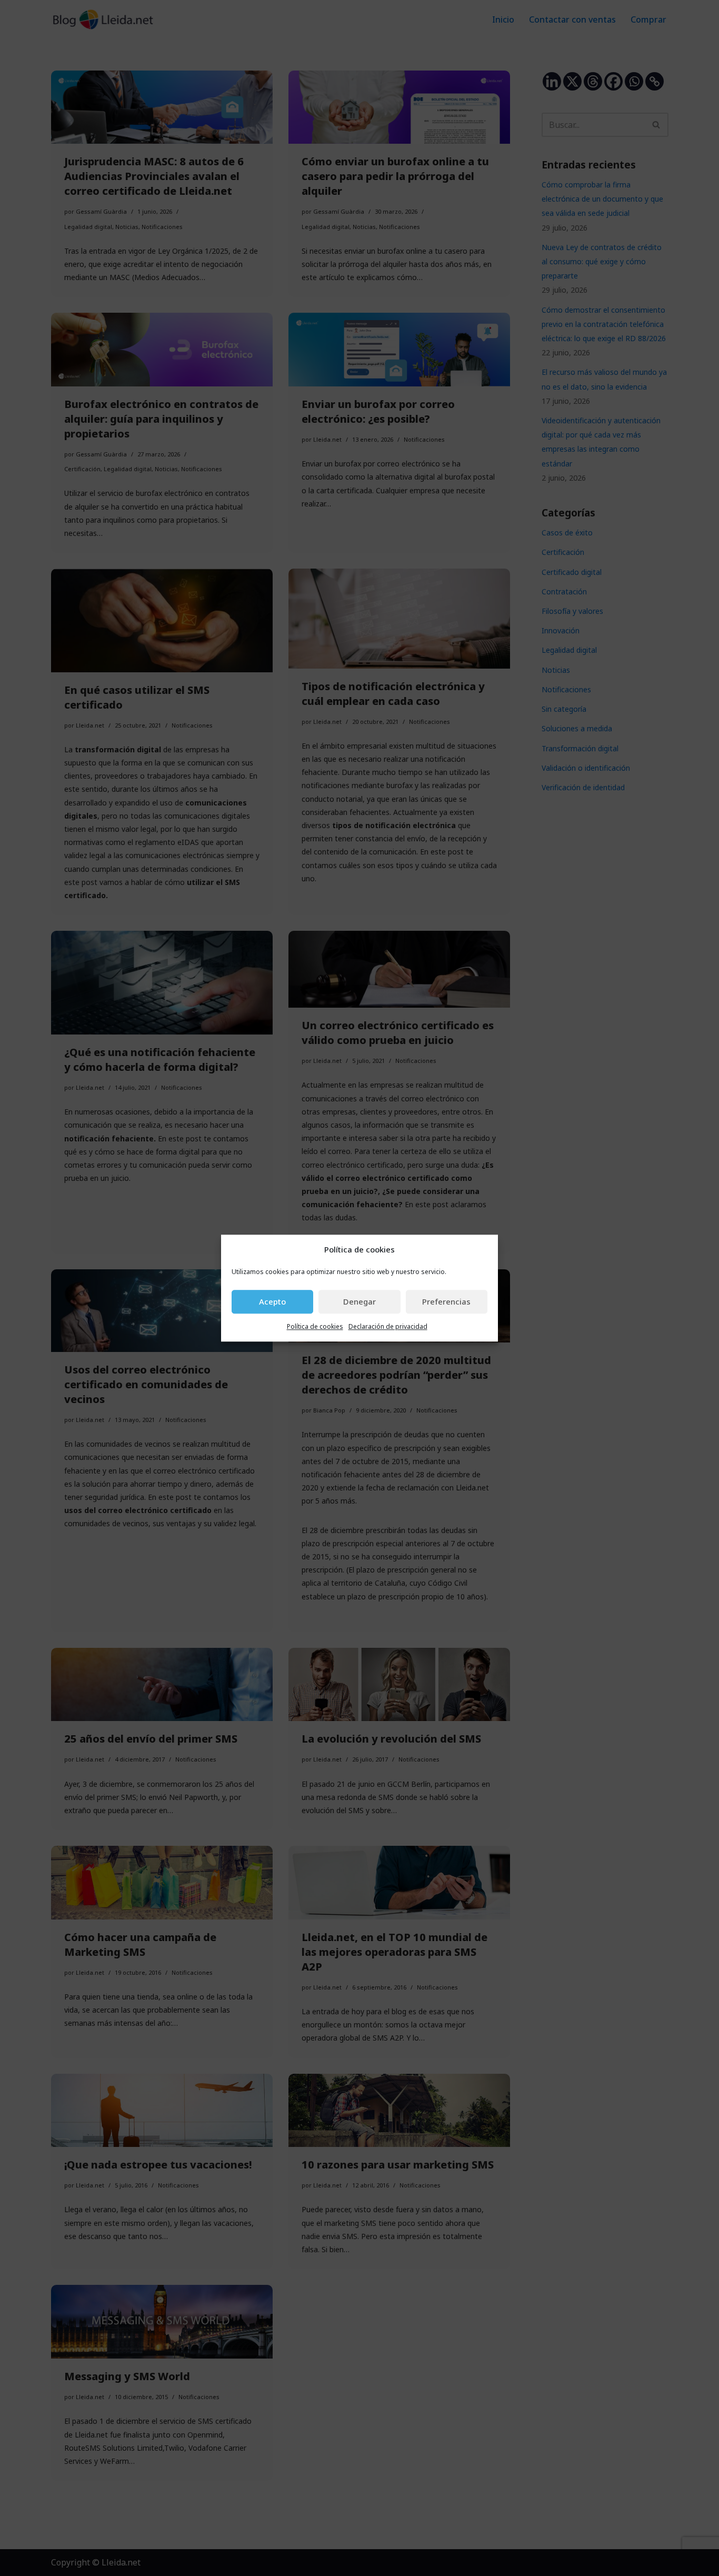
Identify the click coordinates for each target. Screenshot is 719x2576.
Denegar (359, 1302)
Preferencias (446, 1302)
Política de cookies (315, 1326)
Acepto (272, 1302)
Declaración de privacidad (388, 1326)
